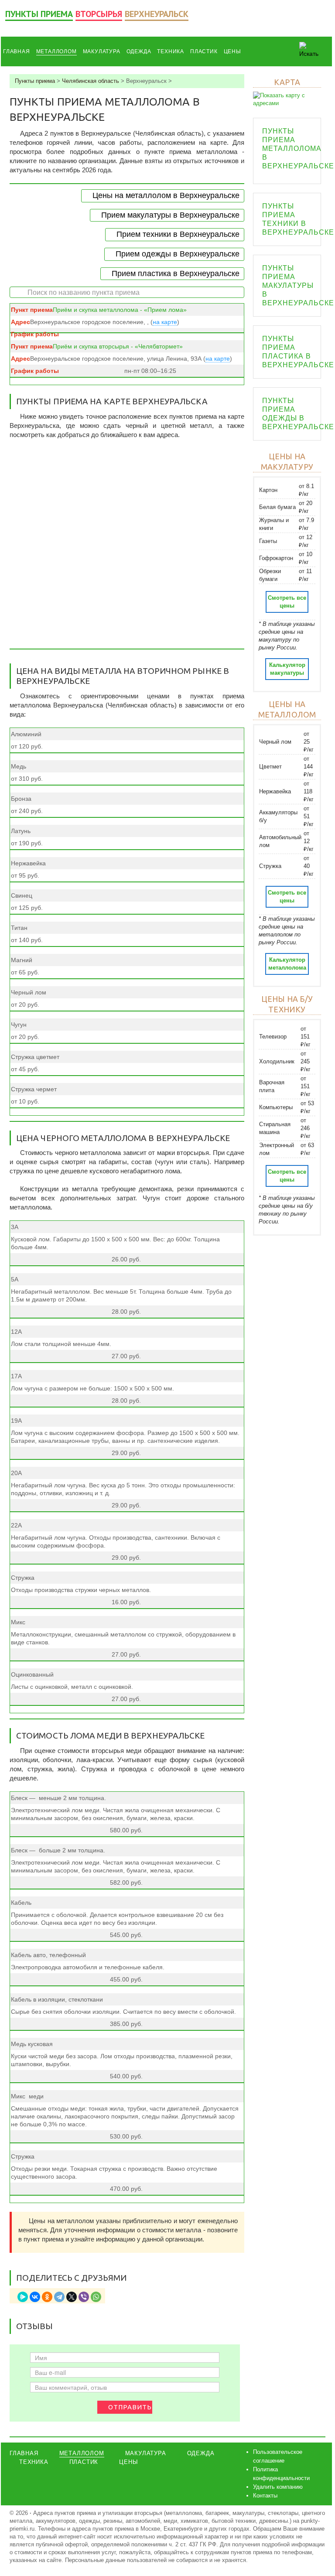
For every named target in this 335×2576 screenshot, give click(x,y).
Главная (17, 51)
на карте (165, 322)
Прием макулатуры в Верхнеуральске (170, 215)
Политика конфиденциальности (281, 2474)
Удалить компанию (278, 2487)
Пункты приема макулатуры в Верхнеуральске (298, 285)
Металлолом (56, 51)
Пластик (204, 51)
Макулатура (102, 51)
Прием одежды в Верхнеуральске (178, 254)
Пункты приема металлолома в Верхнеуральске (298, 149)
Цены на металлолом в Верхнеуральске (166, 195)
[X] (72, 2297)
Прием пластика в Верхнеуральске (176, 273)
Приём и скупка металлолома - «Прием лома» (120, 310)
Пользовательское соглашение (278, 2456)
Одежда (139, 51)
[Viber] (84, 2297)
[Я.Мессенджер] (23, 2297)
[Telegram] (59, 2297)
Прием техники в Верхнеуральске (178, 234)
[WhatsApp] (96, 2297)
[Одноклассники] (47, 2297)
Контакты (265, 2496)
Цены (232, 51)
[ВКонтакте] (35, 2297)
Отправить (130, 2407)
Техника (171, 51)
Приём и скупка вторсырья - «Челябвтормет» (118, 346)
